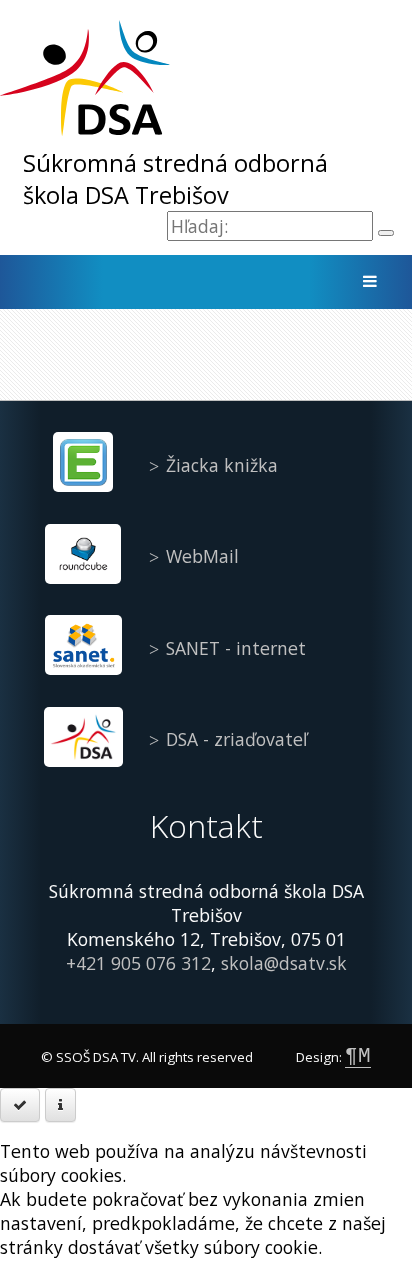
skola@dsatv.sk (284, 963)
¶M (358, 1056)
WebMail (202, 556)
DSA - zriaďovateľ (236, 739)
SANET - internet (236, 648)
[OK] (20, 1105)
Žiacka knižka (222, 465)
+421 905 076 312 (138, 963)
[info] (60, 1105)
